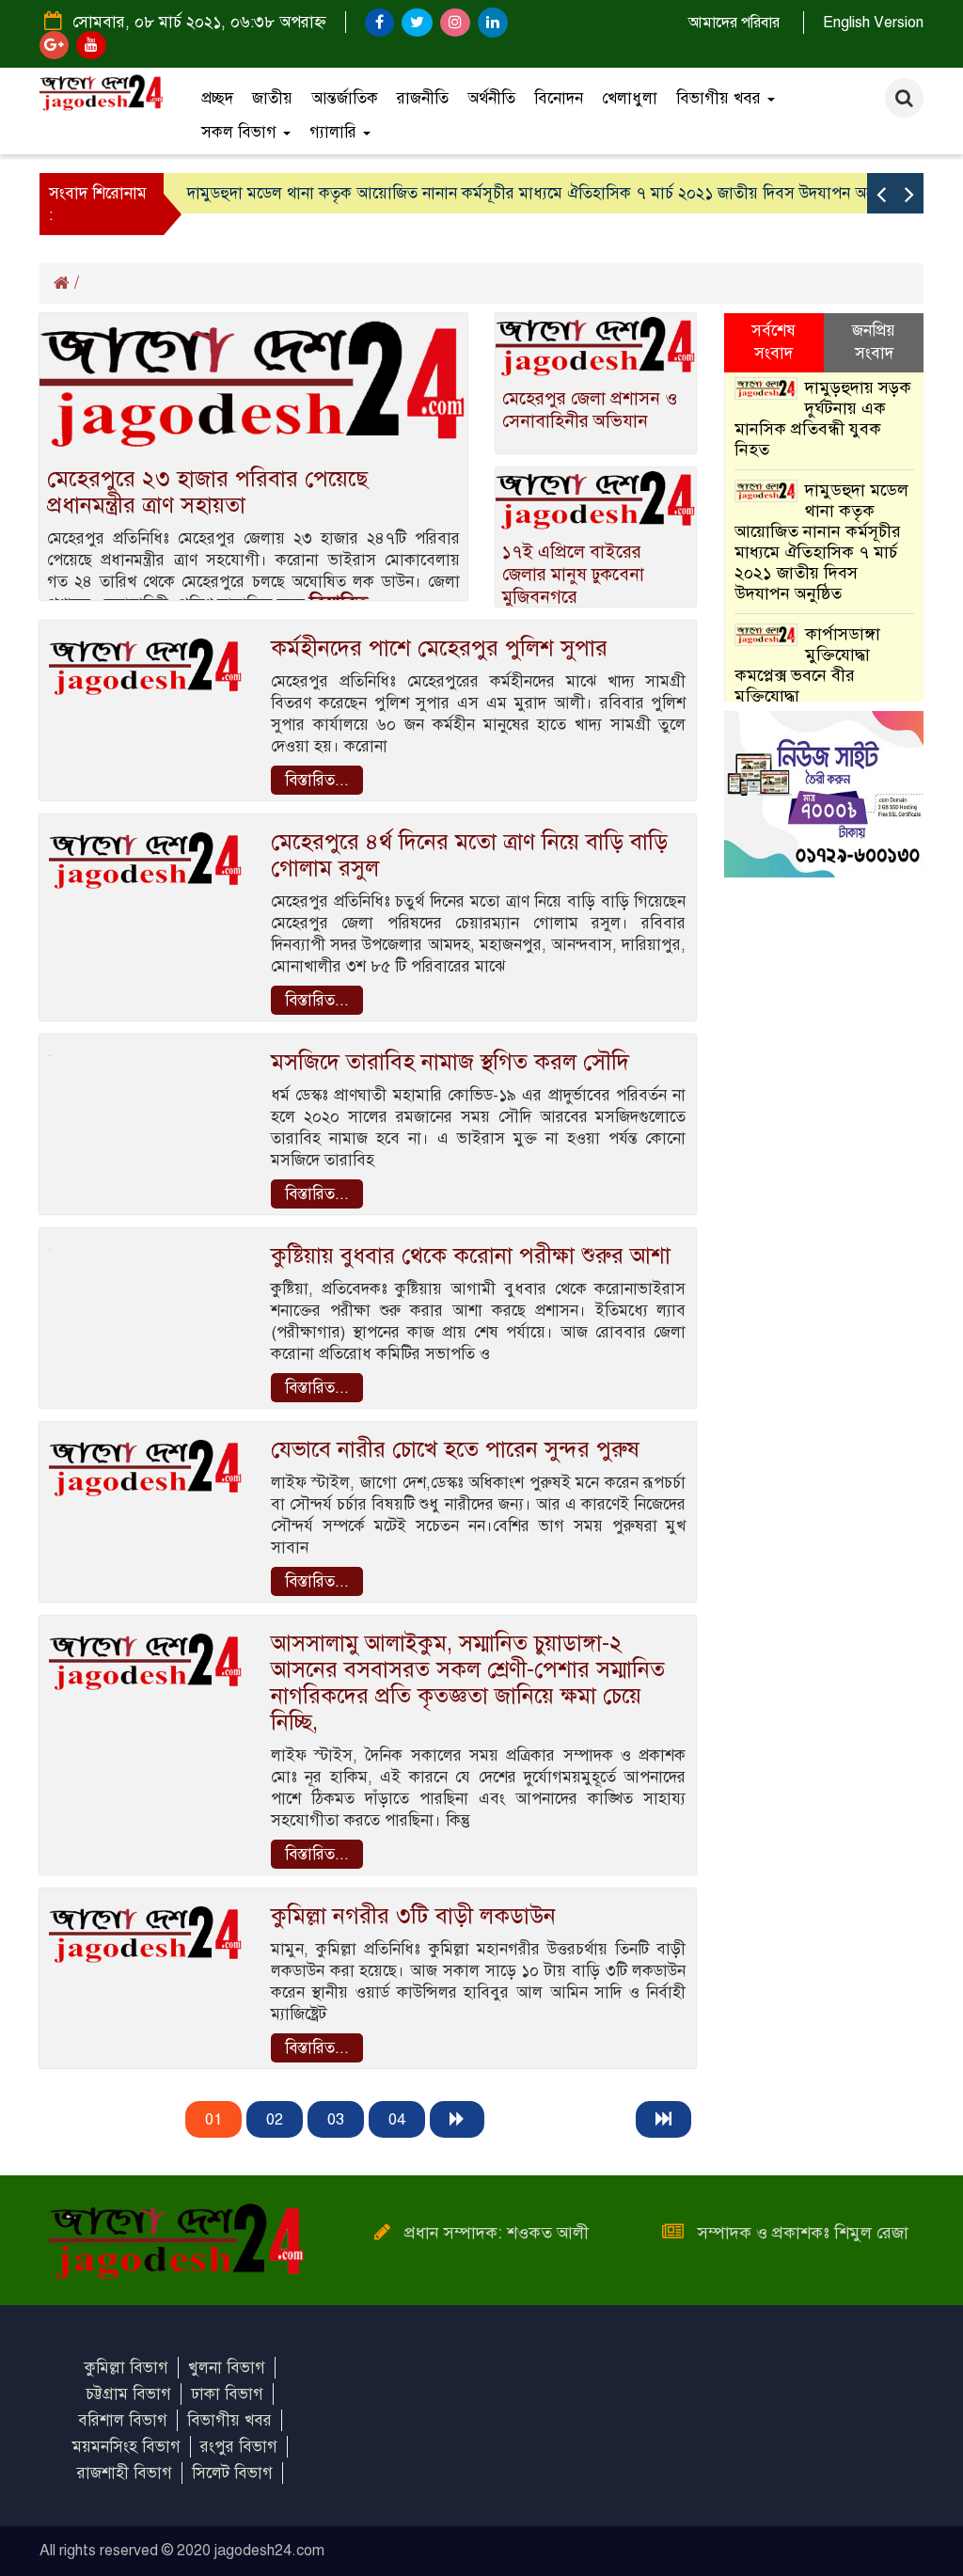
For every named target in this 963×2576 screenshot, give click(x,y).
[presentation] (881, 193)
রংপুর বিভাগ (239, 2447)
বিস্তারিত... (317, 780)
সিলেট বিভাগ (232, 2473)
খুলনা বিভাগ (227, 2368)
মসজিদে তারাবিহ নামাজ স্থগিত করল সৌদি (450, 1062)
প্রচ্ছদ (217, 98)
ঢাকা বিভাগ (227, 2394)
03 (336, 2119)
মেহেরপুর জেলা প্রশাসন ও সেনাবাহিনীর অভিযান (590, 410)
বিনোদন (559, 98)
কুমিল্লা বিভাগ (126, 2368)
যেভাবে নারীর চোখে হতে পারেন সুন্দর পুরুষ (455, 1449)
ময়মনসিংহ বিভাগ (126, 2447)
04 (397, 2119)
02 (275, 2119)
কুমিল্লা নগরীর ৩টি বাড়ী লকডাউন (413, 1916)
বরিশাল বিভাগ (123, 2420)
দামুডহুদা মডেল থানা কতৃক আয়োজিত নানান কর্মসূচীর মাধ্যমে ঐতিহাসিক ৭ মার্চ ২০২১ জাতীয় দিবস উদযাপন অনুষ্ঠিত (543, 193)
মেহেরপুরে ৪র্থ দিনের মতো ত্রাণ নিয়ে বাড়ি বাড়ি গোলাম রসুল (469, 855)
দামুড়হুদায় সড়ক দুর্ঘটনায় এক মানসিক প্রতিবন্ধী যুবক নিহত (823, 419)
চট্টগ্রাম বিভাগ (128, 2394)
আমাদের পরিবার (734, 23)
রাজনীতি (423, 98)
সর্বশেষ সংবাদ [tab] (774, 342)
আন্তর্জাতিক (345, 98)
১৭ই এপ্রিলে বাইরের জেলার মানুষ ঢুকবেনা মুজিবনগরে (573, 574)
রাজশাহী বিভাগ (125, 2473)
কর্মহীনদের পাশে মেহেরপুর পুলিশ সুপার (439, 648)
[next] (457, 2119)
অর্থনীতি (491, 98)
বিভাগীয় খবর (721, 98)
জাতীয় (272, 98)
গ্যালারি (335, 132)
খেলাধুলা (630, 98)
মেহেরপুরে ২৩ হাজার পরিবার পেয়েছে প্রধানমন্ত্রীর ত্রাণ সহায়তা (207, 492)
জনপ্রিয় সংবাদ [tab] (874, 342)
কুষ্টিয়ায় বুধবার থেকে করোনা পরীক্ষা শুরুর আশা (471, 1256)
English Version (873, 23)
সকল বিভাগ (241, 132)
